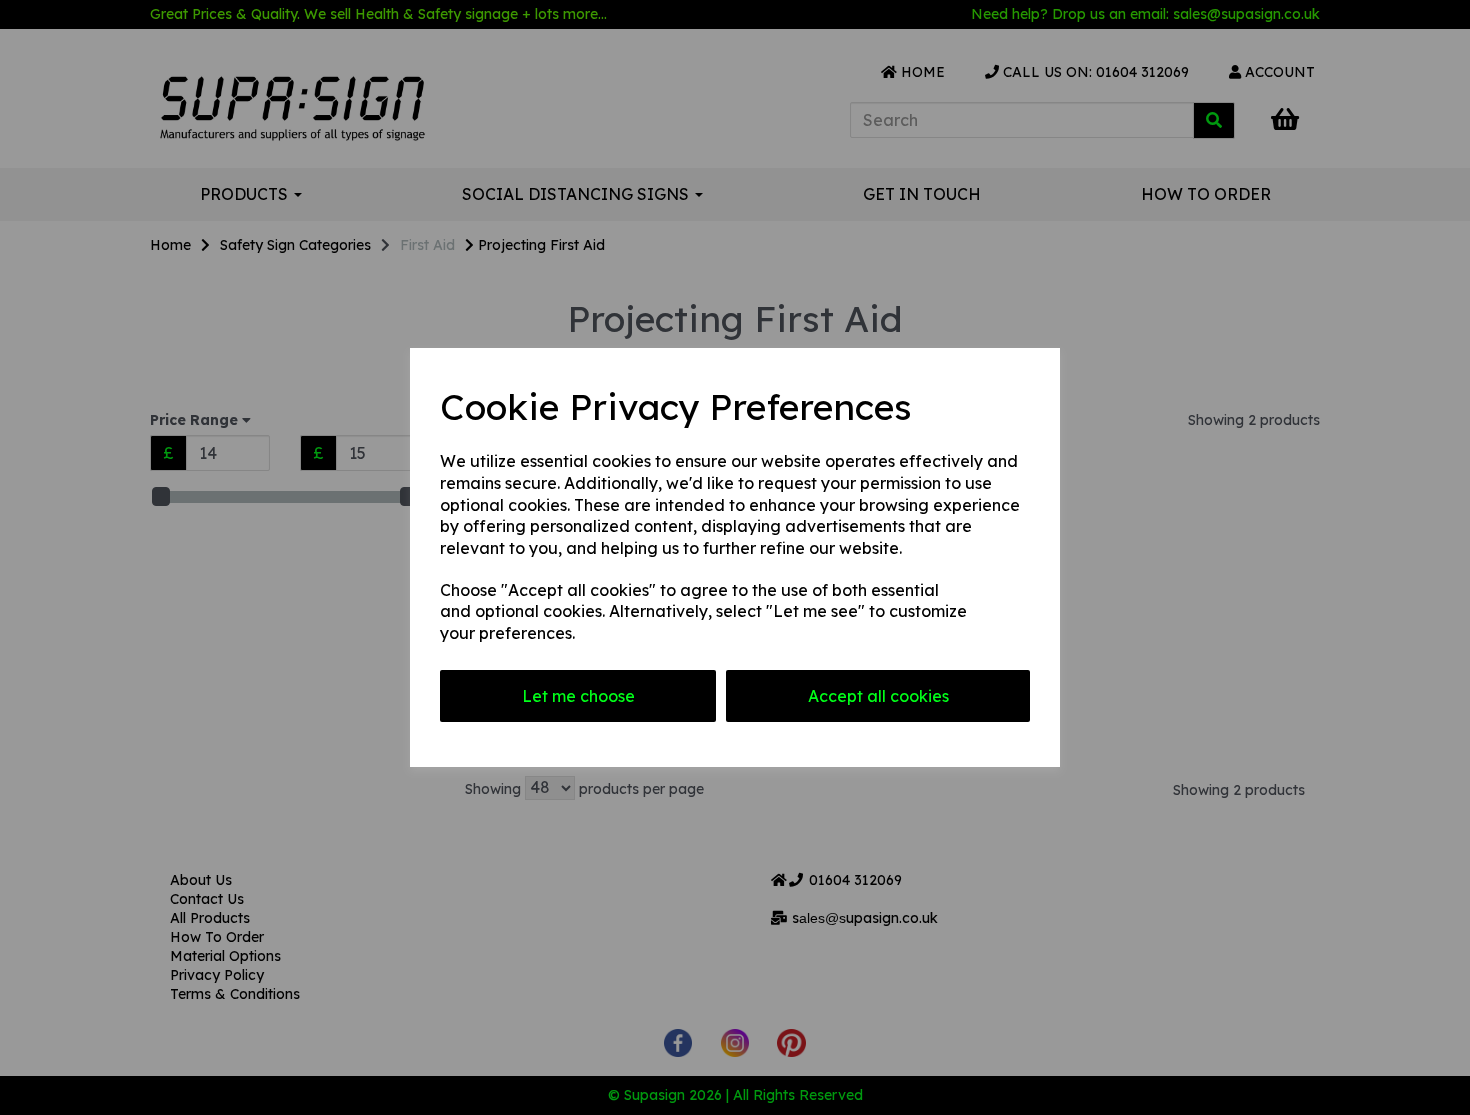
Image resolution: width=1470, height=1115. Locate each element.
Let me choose (578, 696)
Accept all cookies (878, 696)
